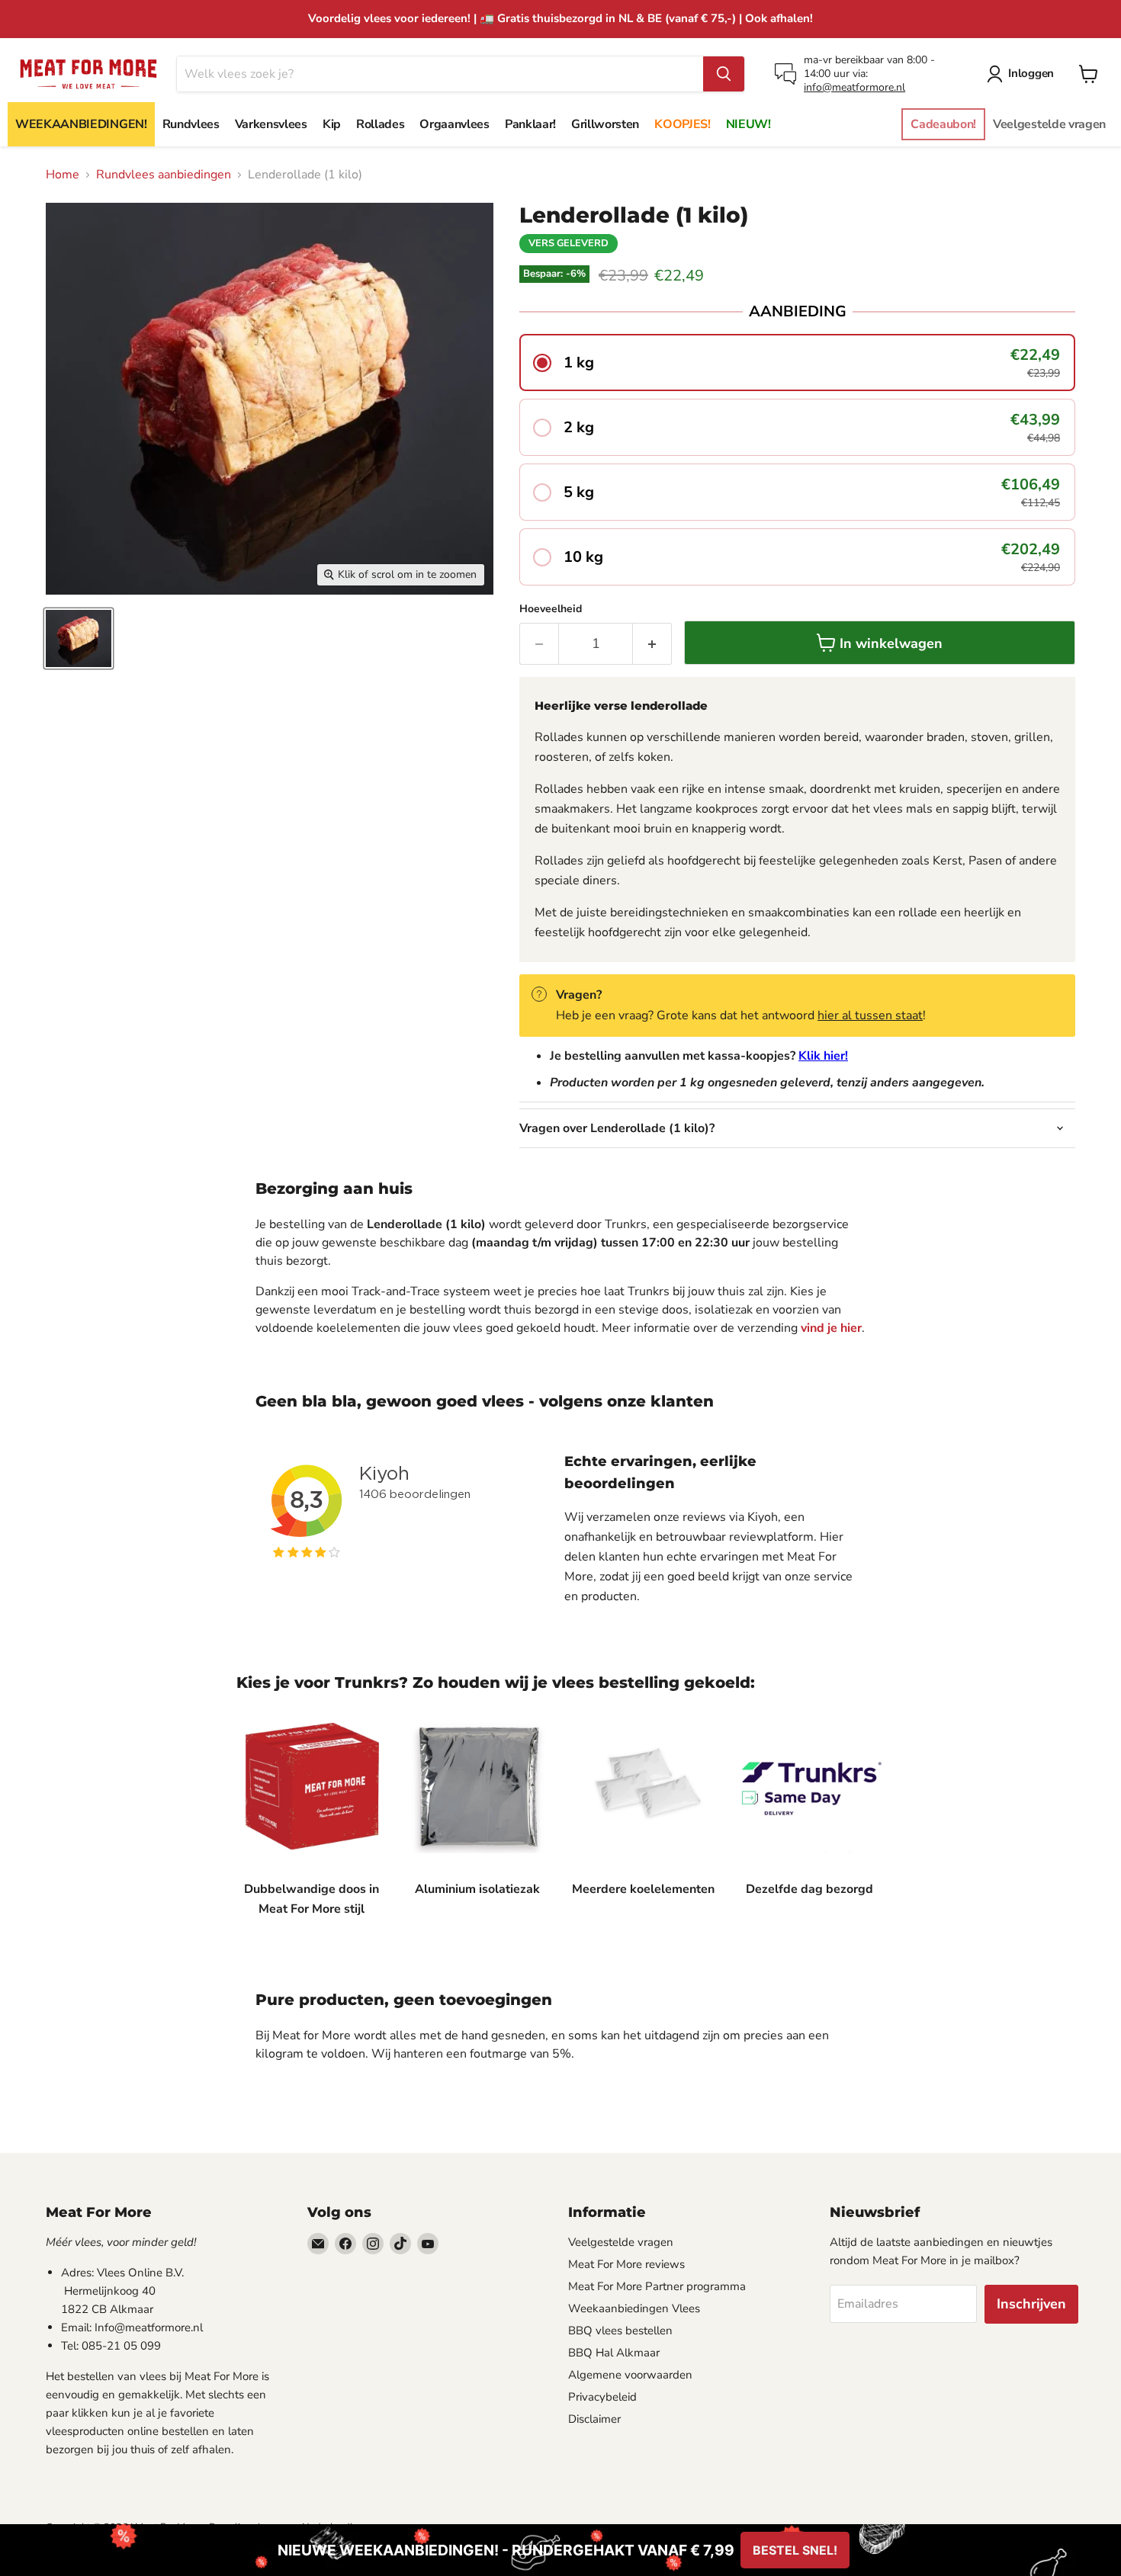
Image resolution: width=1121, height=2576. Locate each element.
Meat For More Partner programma (657, 2286)
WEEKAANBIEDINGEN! (81, 124)
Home (63, 175)
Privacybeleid (602, 2397)
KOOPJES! (682, 124)
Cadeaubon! (943, 124)
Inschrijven (1031, 2304)
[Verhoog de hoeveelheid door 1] (652, 644)
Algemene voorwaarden (630, 2375)
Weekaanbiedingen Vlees (634, 2308)
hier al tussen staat (870, 1015)
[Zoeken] (724, 74)
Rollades (380, 124)
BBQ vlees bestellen (620, 2331)
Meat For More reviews (626, 2264)
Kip (332, 124)
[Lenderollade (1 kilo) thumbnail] (79, 638)
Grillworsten (605, 124)
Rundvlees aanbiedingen (164, 175)
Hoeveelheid (551, 609)
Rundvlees (191, 124)
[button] (797, 363)
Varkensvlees (271, 124)
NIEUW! (748, 124)
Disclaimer (594, 2419)
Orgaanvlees (454, 124)
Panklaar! (530, 124)
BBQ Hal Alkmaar (614, 2353)
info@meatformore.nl (854, 87)
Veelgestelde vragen (1049, 124)
